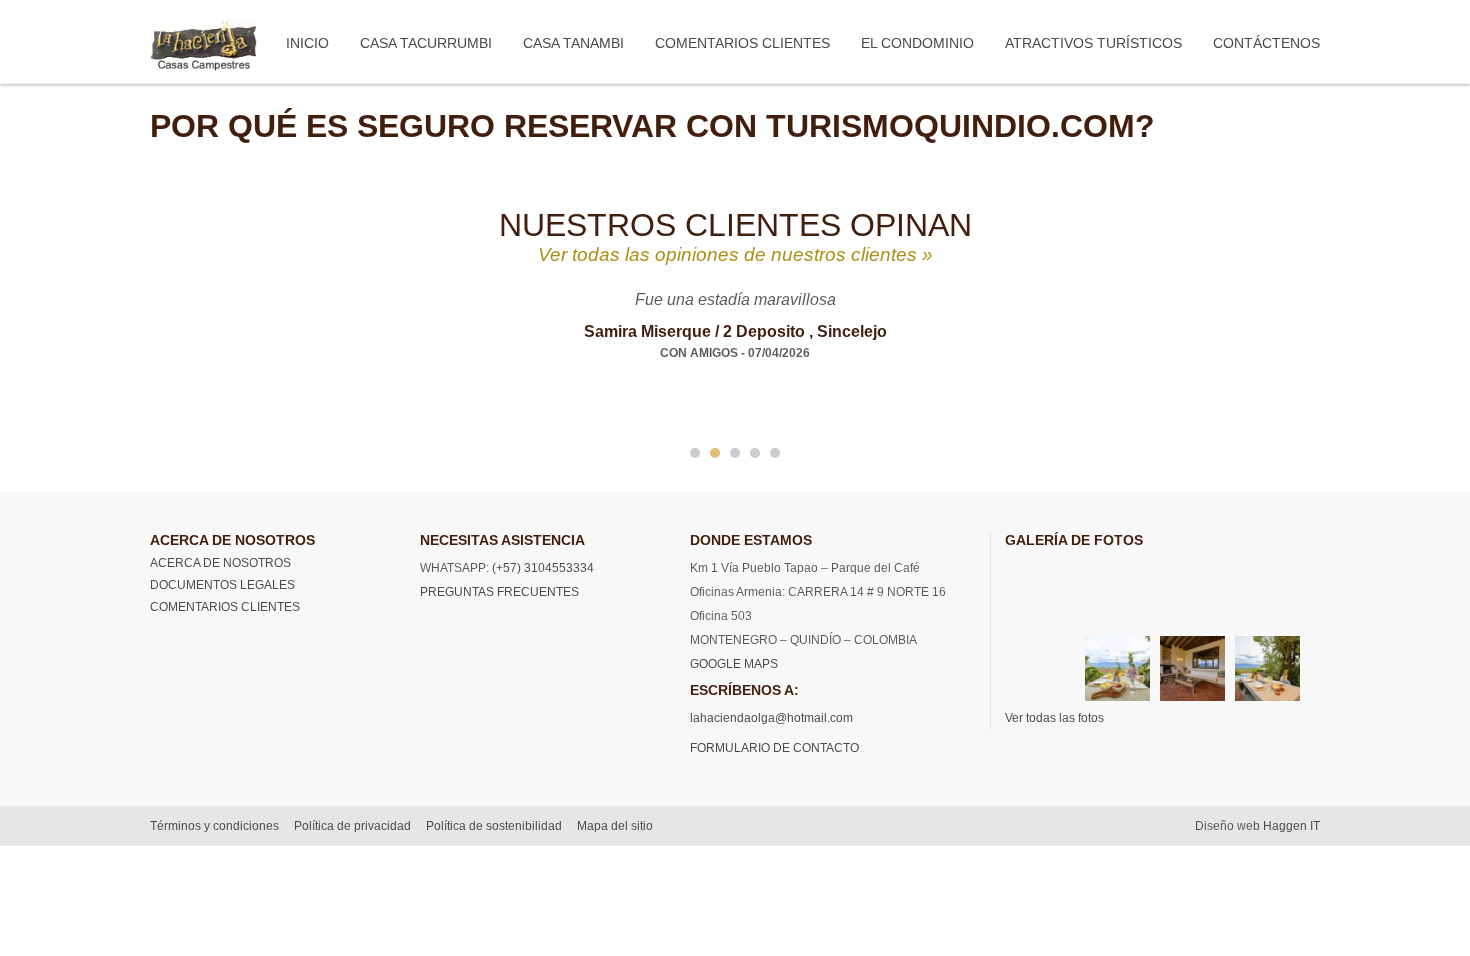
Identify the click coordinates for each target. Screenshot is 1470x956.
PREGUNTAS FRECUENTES (499, 592)
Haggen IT (1291, 826)
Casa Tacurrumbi (426, 43)
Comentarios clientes (742, 43)
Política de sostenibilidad (494, 826)
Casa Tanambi (573, 43)
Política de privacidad (352, 826)
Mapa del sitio (615, 826)
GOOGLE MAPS (734, 664)
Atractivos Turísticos (1093, 43)
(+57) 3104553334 (541, 568)
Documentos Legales (222, 585)
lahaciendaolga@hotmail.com (771, 718)
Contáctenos (1266, 43)
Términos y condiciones (214, 826)
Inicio (307, 43)
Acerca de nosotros (220, 563)
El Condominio (917, 43)
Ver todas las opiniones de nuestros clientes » (735, 254)
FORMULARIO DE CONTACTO (774, 748)
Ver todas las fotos (1054, 718)
